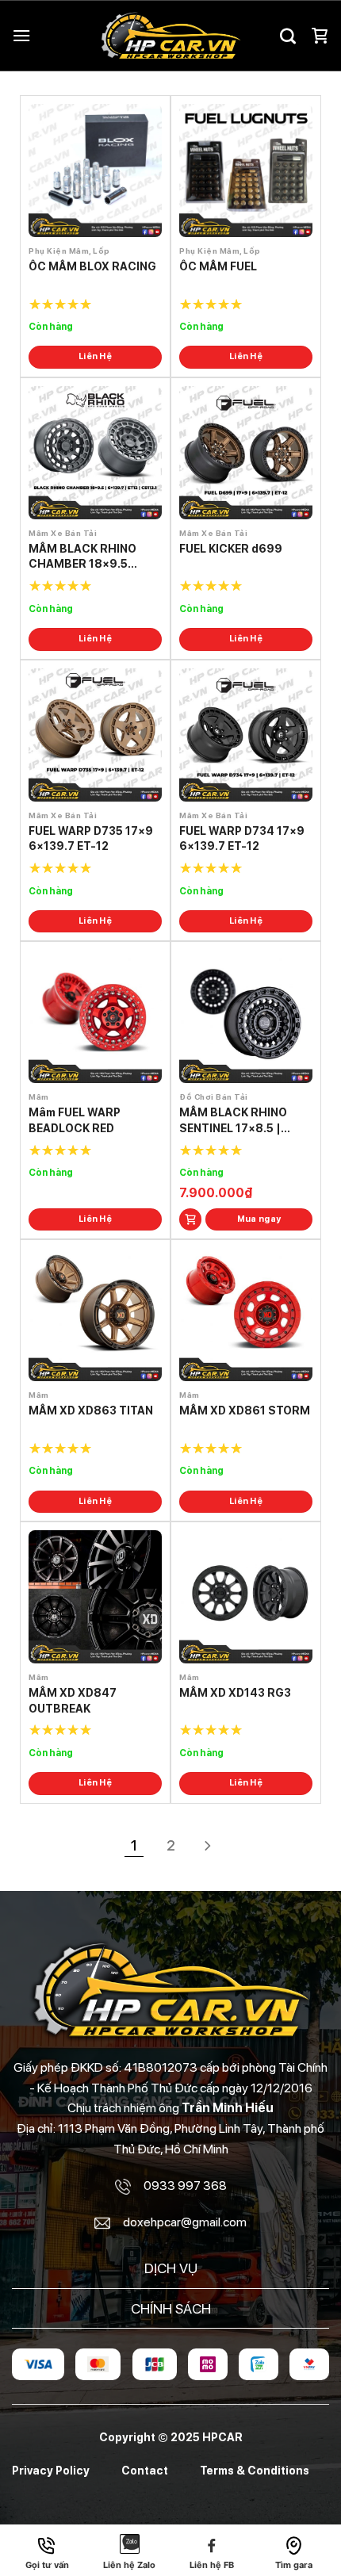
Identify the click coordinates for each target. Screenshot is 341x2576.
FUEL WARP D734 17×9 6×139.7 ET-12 (242, 839)
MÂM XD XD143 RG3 (235, 1693)
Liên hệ (95, 356)
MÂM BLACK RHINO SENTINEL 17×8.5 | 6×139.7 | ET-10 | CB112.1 (233, 1121)
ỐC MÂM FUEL (218, 266)
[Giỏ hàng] (320, 36)
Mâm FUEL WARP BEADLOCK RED (75, 1120)
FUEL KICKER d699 (231, 549)
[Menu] (21, 35)
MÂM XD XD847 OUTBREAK (73, 1701)
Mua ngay (259, 1219)
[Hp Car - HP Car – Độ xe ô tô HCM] (170, 36)
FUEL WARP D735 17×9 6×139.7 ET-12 (91, 839)
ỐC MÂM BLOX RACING (92, 266)
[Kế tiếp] (207, 1848)
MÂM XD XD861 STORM (245, 1410)
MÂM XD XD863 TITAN (91, 1410)
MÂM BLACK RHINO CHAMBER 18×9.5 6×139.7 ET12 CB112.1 (89, 557)
